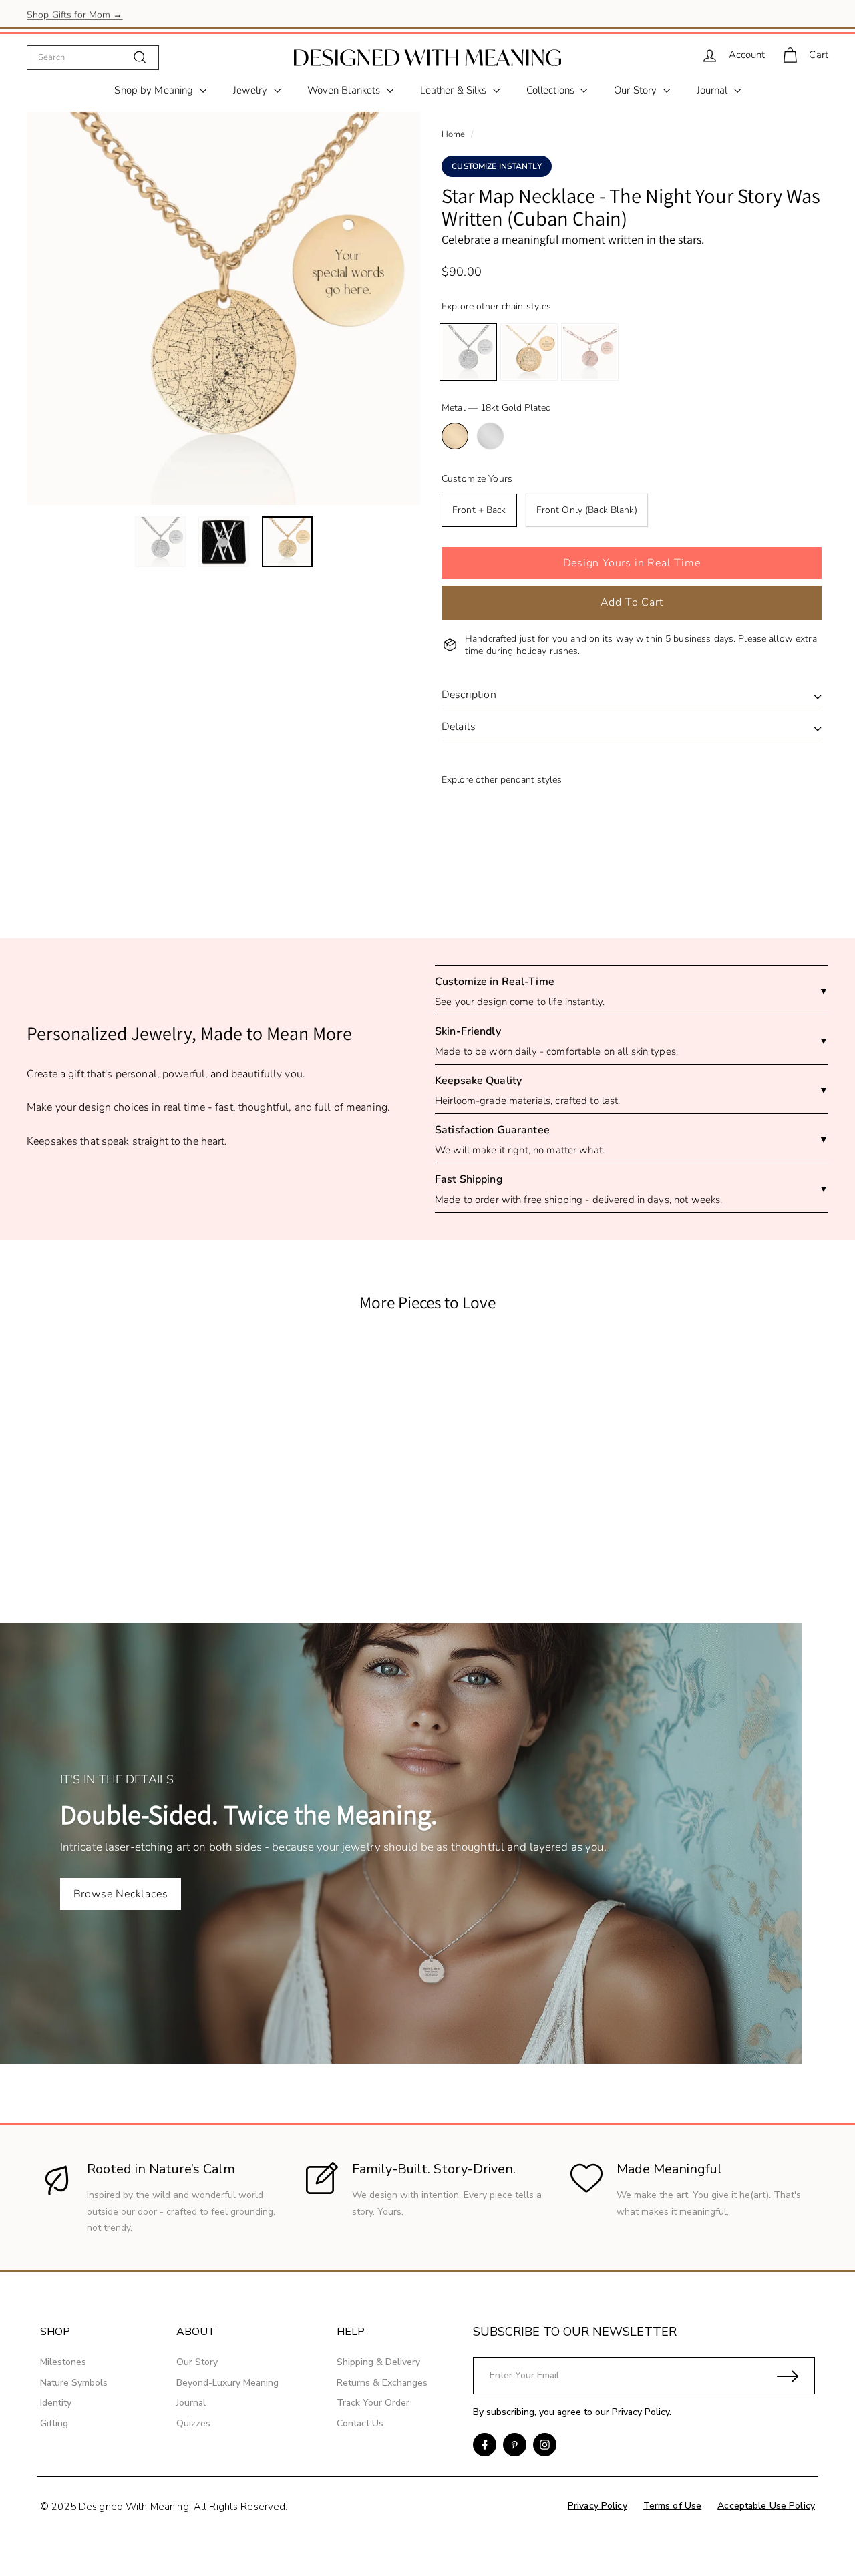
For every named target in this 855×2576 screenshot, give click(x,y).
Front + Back (479, 510)
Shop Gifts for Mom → (75, 13)
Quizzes (193, 2423)
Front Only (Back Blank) (587, 510)
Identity (56, 2403)
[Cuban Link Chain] (468, 352)
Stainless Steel (490, 436)
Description (469, 695)
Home (454, 134)
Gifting (54, 2423)
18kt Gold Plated (455, 436)
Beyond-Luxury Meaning (227, 2383)
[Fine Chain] (529, 352)
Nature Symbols (74, 2383)
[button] (632, 563)
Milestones (63, 2362)
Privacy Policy (641, 2412)
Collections (552, 90)
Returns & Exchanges (382, 2383)
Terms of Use (673, 2506)
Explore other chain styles (496, 306)
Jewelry (252, 90)
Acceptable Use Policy (766, 2506)
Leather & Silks (455, 90)
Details (459, 727)
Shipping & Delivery (378, 2362)
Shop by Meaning (155, 90)
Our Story (637, 90)
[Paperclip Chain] (590, 352)
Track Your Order (373, 2403)
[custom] (485, 2445)
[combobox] (93, 57)
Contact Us (360, 2423)
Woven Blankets (345, 90)
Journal (714, 90)
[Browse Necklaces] (427, 1843)
